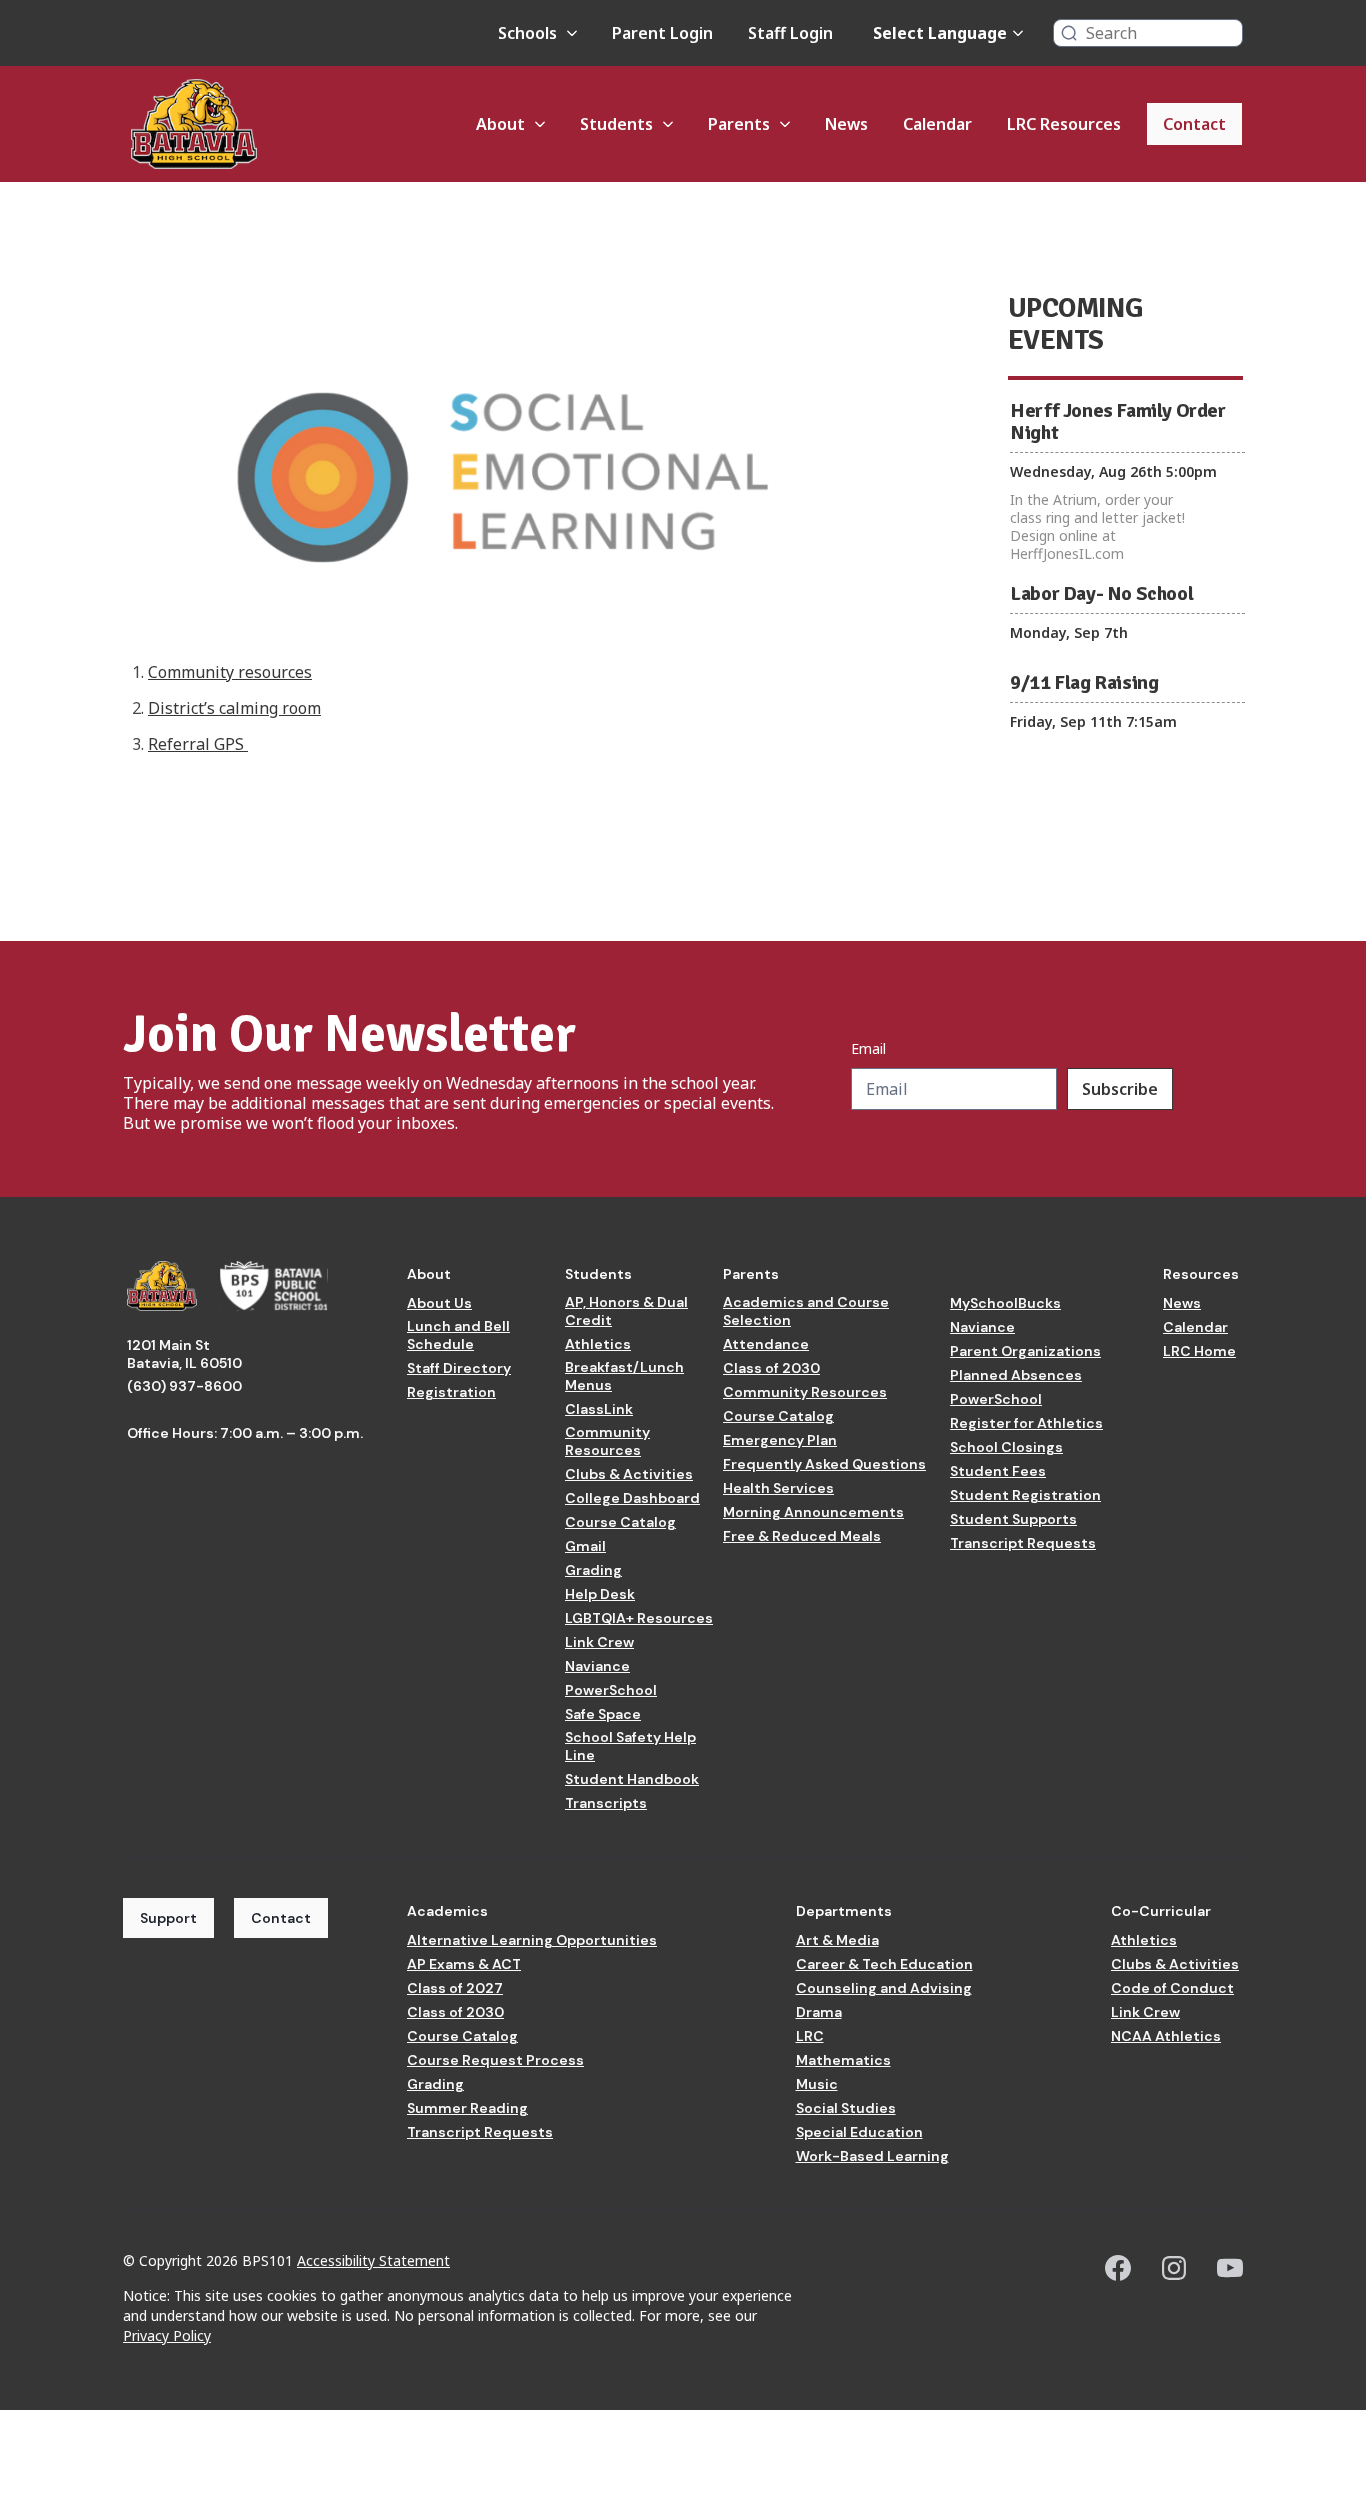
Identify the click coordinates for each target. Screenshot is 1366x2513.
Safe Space (603, 1714)
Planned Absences (1016, 1375)
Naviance (597, 1666)
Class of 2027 (455, 1988)
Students (598, 1274)
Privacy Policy (167, 2335)
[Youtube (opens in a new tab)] (1230, 2268)
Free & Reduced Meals (802, 1536)
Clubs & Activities (629, 1474)
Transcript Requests (1023, 1543)
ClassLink (599, 1409)
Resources (1201, 1274)
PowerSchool (611, 1690)
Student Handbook (632, 1779)
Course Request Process (495, 2060)
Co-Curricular (1161, 1911)
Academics (447, 1911)
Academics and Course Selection (806, 1311)
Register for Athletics (1026, 1423)
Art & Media (837, 1940)
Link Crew (599, 1642)
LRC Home (1199, 1351)
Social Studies (846, 2108)
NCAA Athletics (1166, 2036)
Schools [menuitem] (527, 33)
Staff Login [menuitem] (790, 33)
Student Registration (1025, 1495)
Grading (593, 1570)
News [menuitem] (846, 124)
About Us (439, 1303)
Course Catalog (620, 1522)
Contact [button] (281, 1918)
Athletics (598, 1344)
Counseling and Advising (884, 1988)
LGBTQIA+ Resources (639, 1618)
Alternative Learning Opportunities (532, 1940)
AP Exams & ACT (464, 1964)
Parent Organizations (1025, 1351)
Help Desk (600, 1594)
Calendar (1195, 1327)
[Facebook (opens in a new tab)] (1118, 2268)
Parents (751, 1274)
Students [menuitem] (616, 124)
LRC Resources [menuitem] (1064, 124)
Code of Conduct (1172, 1988)
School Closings (1006, 1447)
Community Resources (607, 1441)
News (1182, 1303)
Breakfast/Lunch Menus (624, 1376)
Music (817, 2084)
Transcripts (606, 1803)
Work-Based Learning (872, 2156)
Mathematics (843, 2060)
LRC (810, 2036)
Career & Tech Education (884, 1964)
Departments (844, 1911)
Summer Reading (467, 2108)
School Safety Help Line (630, 1746)
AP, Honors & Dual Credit (626, 1311)
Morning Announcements (813, 1512)
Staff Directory (459, 1368)
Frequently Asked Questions (824, 1464)
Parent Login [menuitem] (662, 33)
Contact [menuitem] (1194, 124)
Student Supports (1013, 1519)
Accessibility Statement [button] (373, 2260)
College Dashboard (632, 1498)
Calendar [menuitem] (937, 124)
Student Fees (998, 1471)
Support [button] (168, 1918)
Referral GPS (198, 744)
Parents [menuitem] (739, 124)
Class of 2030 (771, 1368)
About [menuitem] (500, 124)
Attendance (766, 1344)
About (429, 1274)
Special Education (859, 2132)
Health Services (778, 1488)
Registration (451, 1392)
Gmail (585, 1546)
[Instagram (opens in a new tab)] (1174, 2268)
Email (868, 1049)
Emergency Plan (780, 1440)
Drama (819, 2012)
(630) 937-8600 (184, 1386)
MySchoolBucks (1005, 1303)
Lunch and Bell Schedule (458, 1335)
